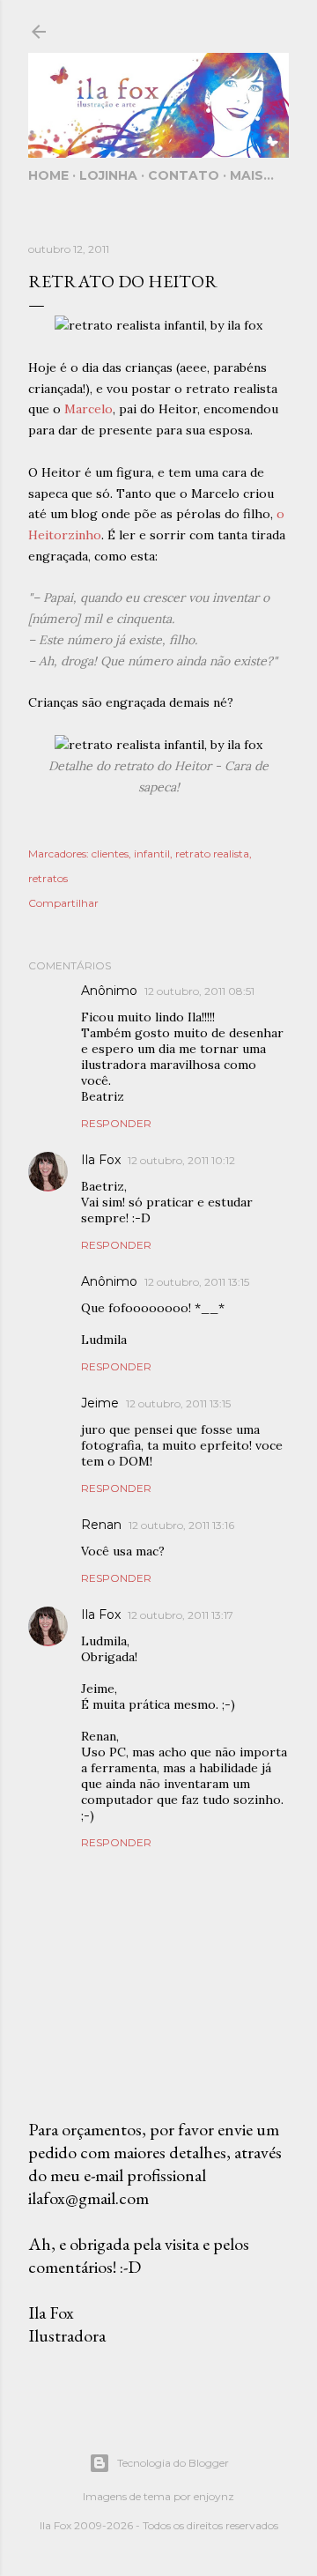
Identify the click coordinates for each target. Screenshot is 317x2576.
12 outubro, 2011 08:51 (199, 991)
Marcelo (88, 409)
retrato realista (212, 854)
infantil (152, 854)
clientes (110, 854)
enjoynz (214, 2496)
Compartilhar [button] (63, 903)
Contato (184, 175)
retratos (48, 878)
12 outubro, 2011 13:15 (197, 1282)
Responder (116, 1123)
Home (48, 175)
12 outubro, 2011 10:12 (181, 1160)
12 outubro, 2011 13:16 (181, 1525)
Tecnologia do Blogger (173, 2463)
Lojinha (108, 175)
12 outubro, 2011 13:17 (181, 1615)
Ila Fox (101, 1160)
